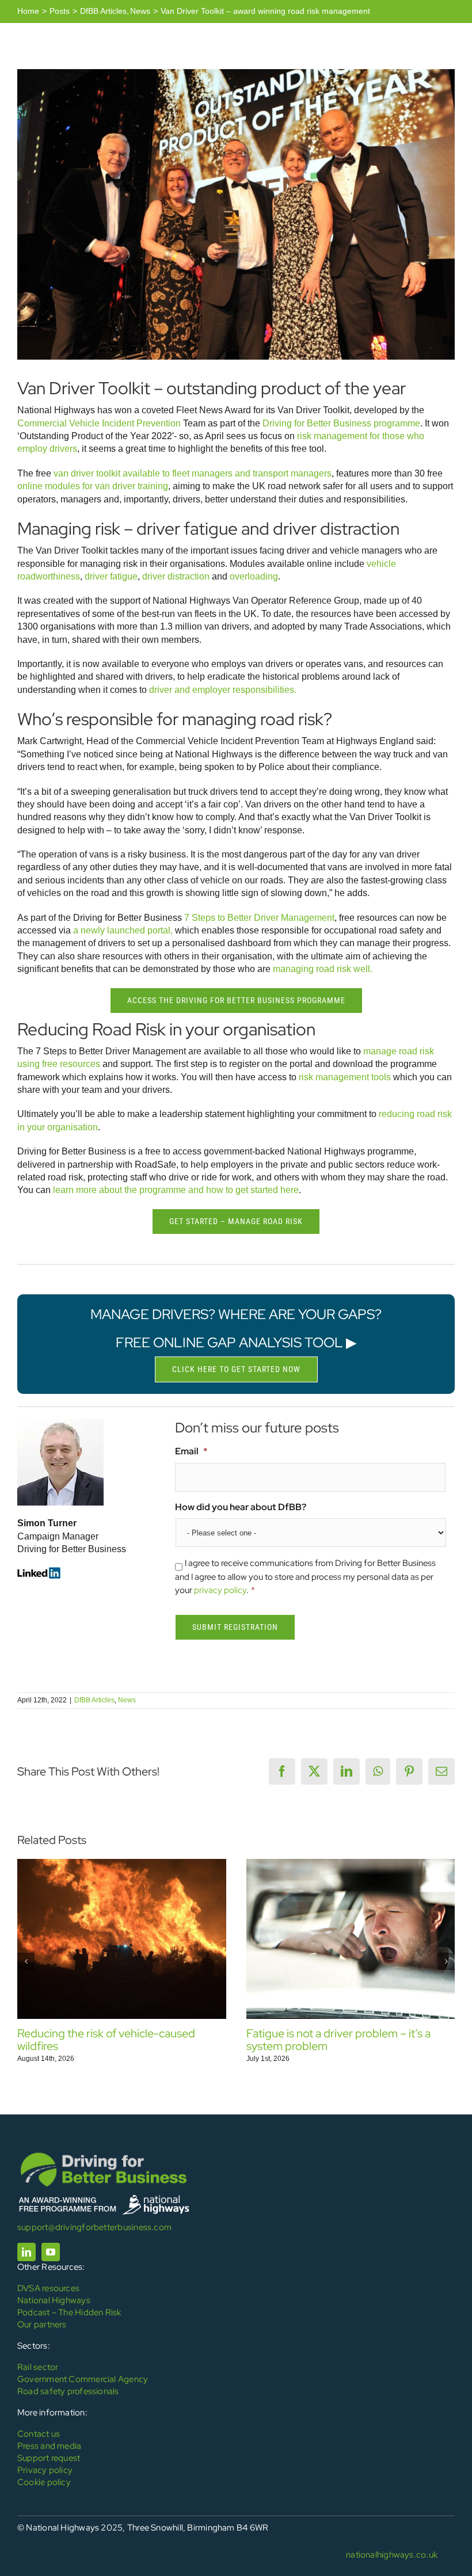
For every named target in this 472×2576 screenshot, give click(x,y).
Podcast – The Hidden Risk (69, 2312)
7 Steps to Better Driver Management (259, 918)
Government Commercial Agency (83, 2379)
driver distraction (176, 576)
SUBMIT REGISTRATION (235, 1627)
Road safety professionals (68, 2391)
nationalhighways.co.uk (392, 2555)
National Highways (54, 2300)
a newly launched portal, (123, 930)
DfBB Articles (94, 1700)
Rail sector (38, 2367)
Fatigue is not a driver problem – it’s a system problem (338, 2040)
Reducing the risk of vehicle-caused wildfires (106, 2040)
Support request (49, 2458)
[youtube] (51, 2252)
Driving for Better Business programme (341, 423)
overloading (254, 576)
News (127, 1700)
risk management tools (345, 1077)
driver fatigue (111, 576)
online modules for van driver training (93, 486)
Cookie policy (44, 2482)
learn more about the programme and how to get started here (176, 1190)
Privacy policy (45, 2470)
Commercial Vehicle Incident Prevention (99, 423)
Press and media (49, 2446)
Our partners (42, 2325)
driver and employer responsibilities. (223, 690)
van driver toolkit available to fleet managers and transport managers (193, 473)
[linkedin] (26, 2252)
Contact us (39, 2434)
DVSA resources (48, 2288)
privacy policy (220, 1590)
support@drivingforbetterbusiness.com (94, 2227)
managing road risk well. (323, 969)
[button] (26, 1961)
